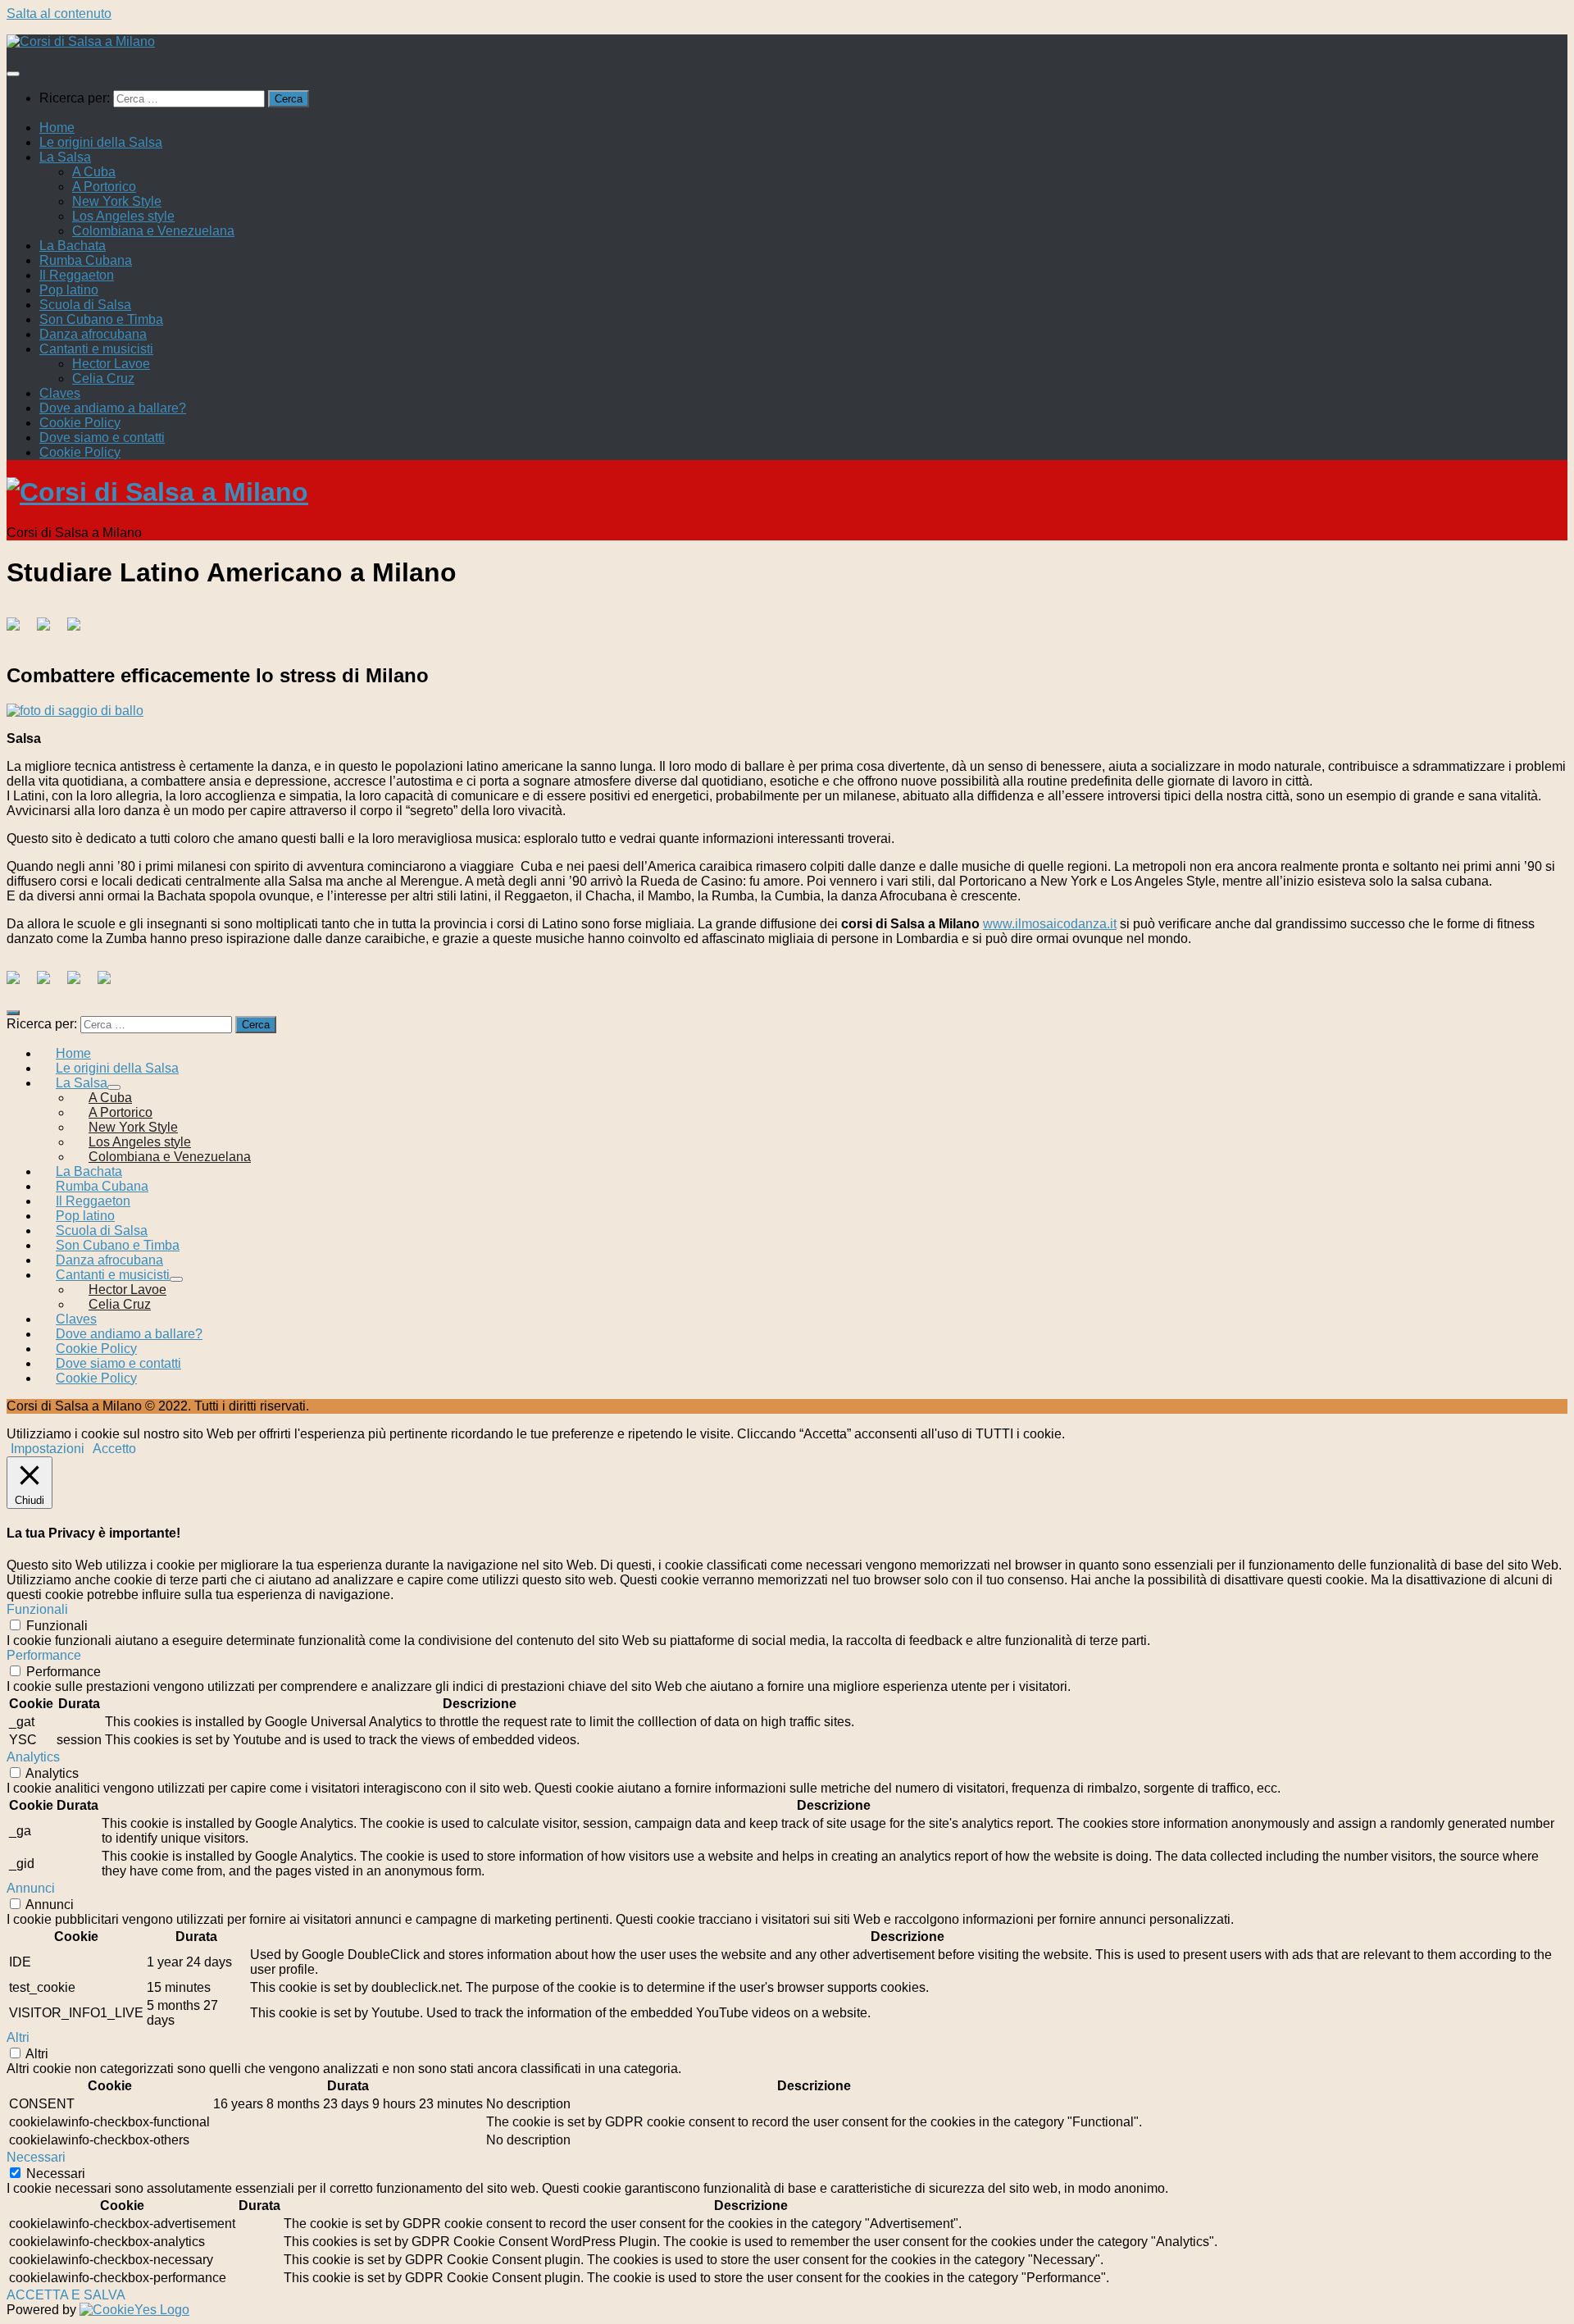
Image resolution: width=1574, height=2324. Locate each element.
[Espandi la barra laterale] (13, 1013)
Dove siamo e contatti (102, 437)
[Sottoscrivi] (80, 984)
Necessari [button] (36, 2157)
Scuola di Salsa (85, 305)
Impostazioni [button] (48, 1449)
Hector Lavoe (111, 364)
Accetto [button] (114, 1449)
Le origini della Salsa (101, 142)
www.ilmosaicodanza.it (1050, 924)
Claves (60, 393)
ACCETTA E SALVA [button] (66, 2295)
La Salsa (65, 157)
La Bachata (73, 246)
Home (57, 128)
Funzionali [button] (37, 1609)
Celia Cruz (103, 378)
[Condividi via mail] (80, 631)
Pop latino (69, 290)
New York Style (117, 201)
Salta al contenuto (59, 14)
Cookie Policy (80, 423)
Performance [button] (44, 1655)
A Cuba (94, 172)
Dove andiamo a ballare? (113, 408)
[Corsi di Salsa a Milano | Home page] (81, 41)
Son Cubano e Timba (101, 319)
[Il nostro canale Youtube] (111, 984)
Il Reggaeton (77, 275)
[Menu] (13, 74)
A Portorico (104, 187)
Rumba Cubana (86, 260)
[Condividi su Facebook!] (20, 631)
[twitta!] (50, 631)
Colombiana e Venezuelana (153, 231)
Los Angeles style (123, 216)
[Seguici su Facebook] (20, 984)
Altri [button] (18, 2037)
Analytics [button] (33, 1757)
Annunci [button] (31, 1888)
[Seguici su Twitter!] (50, 984)
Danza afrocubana (93, 334)
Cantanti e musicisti (96, 349)
